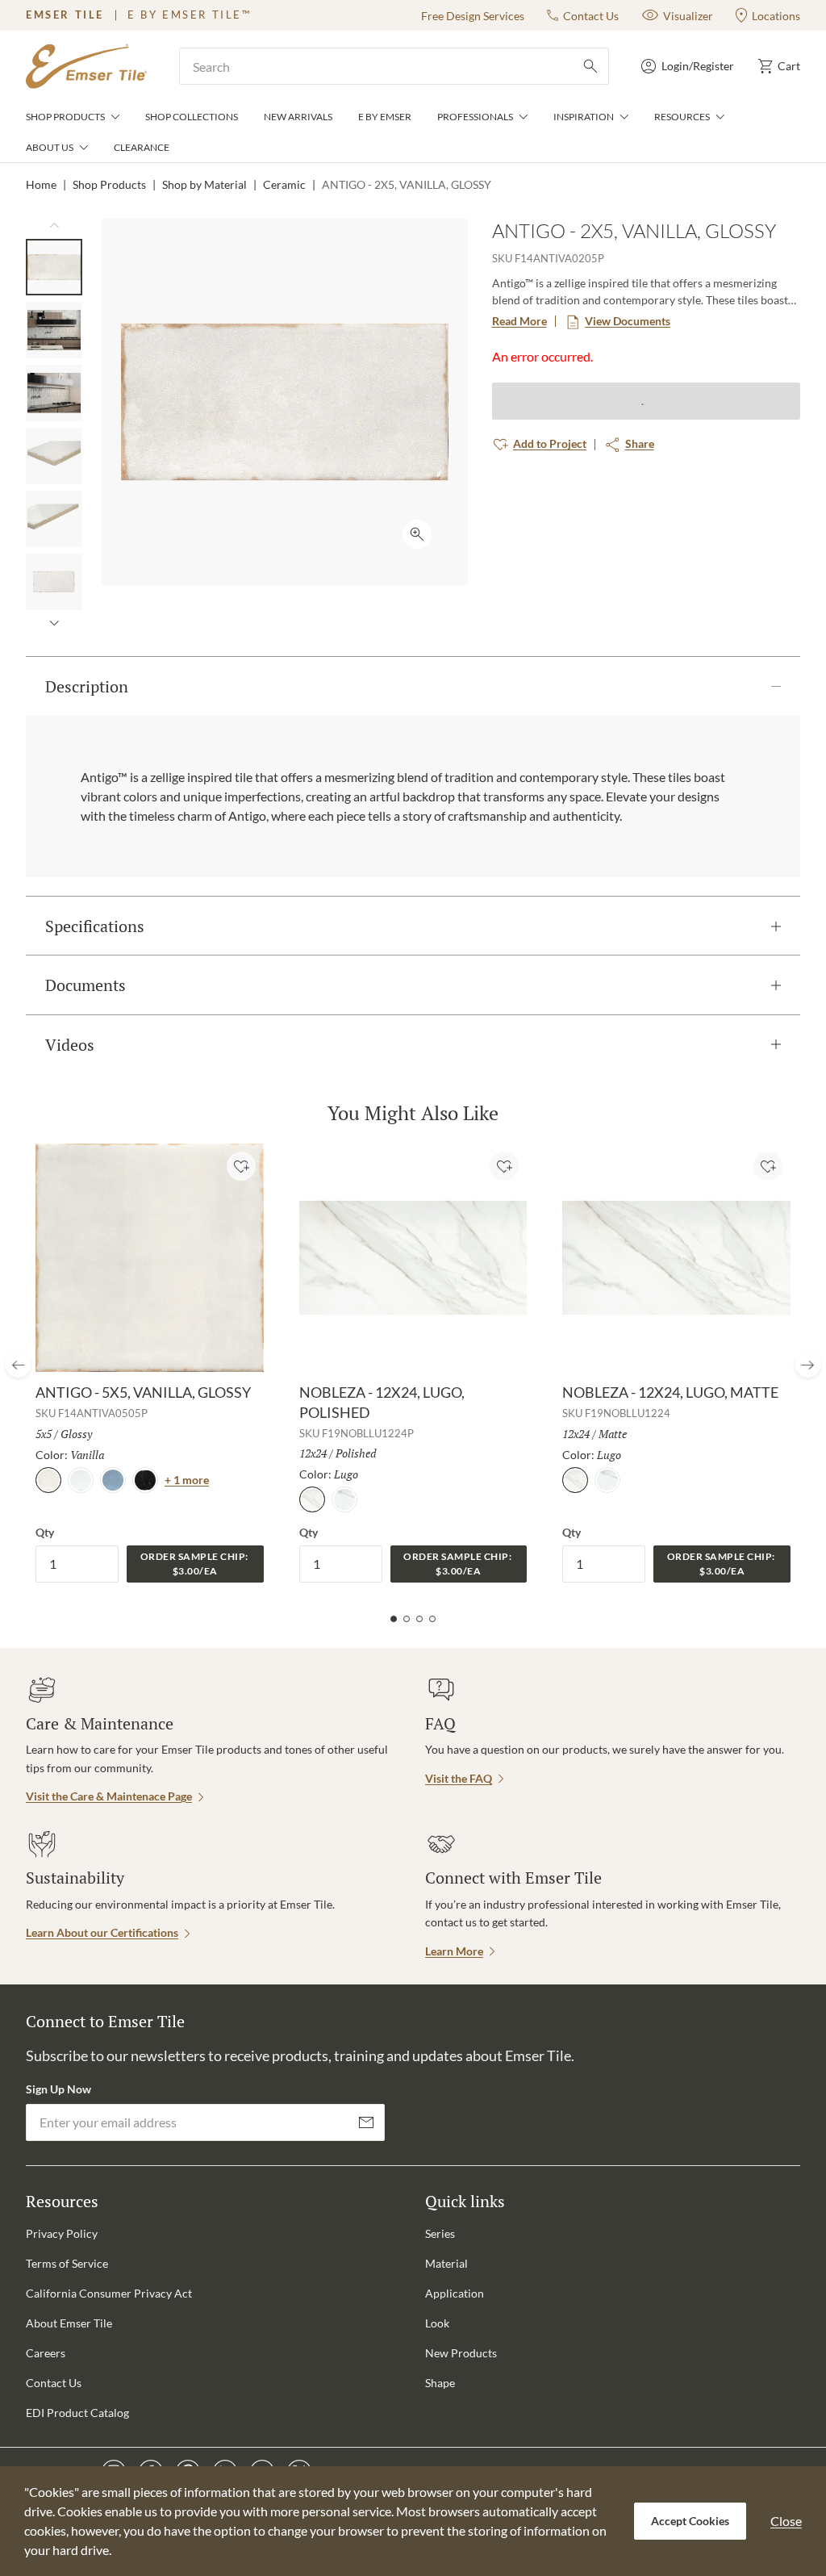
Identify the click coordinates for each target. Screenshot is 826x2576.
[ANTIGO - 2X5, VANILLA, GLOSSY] (54, 267)
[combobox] (394, 66)
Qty (45, 1532)
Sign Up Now (58, 2089)
